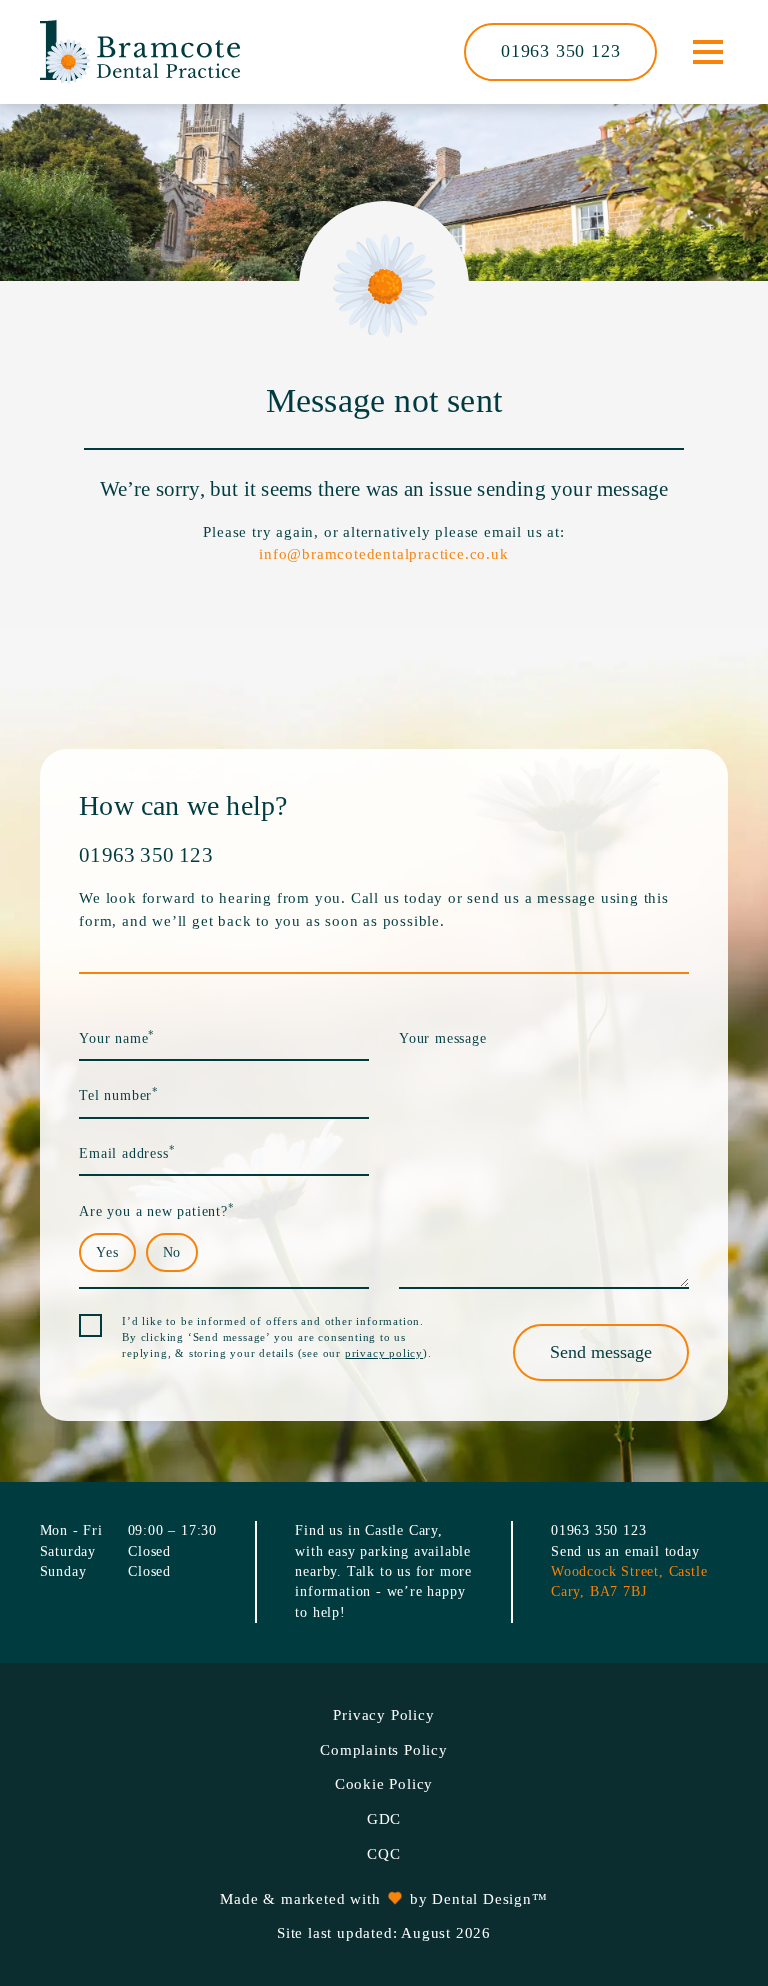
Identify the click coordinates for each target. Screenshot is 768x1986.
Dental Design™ (489, 1899)
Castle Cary (401, 1530)
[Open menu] (707, 52)
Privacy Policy (383, 1715)
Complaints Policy (384, 1750)
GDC (384, 1819)
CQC (383, 1854)
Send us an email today (625, 1551)
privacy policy (384, 1353)
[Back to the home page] (140, 52)
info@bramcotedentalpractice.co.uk (383, 554)
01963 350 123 (560, 51)
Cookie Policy (384, 1784)
